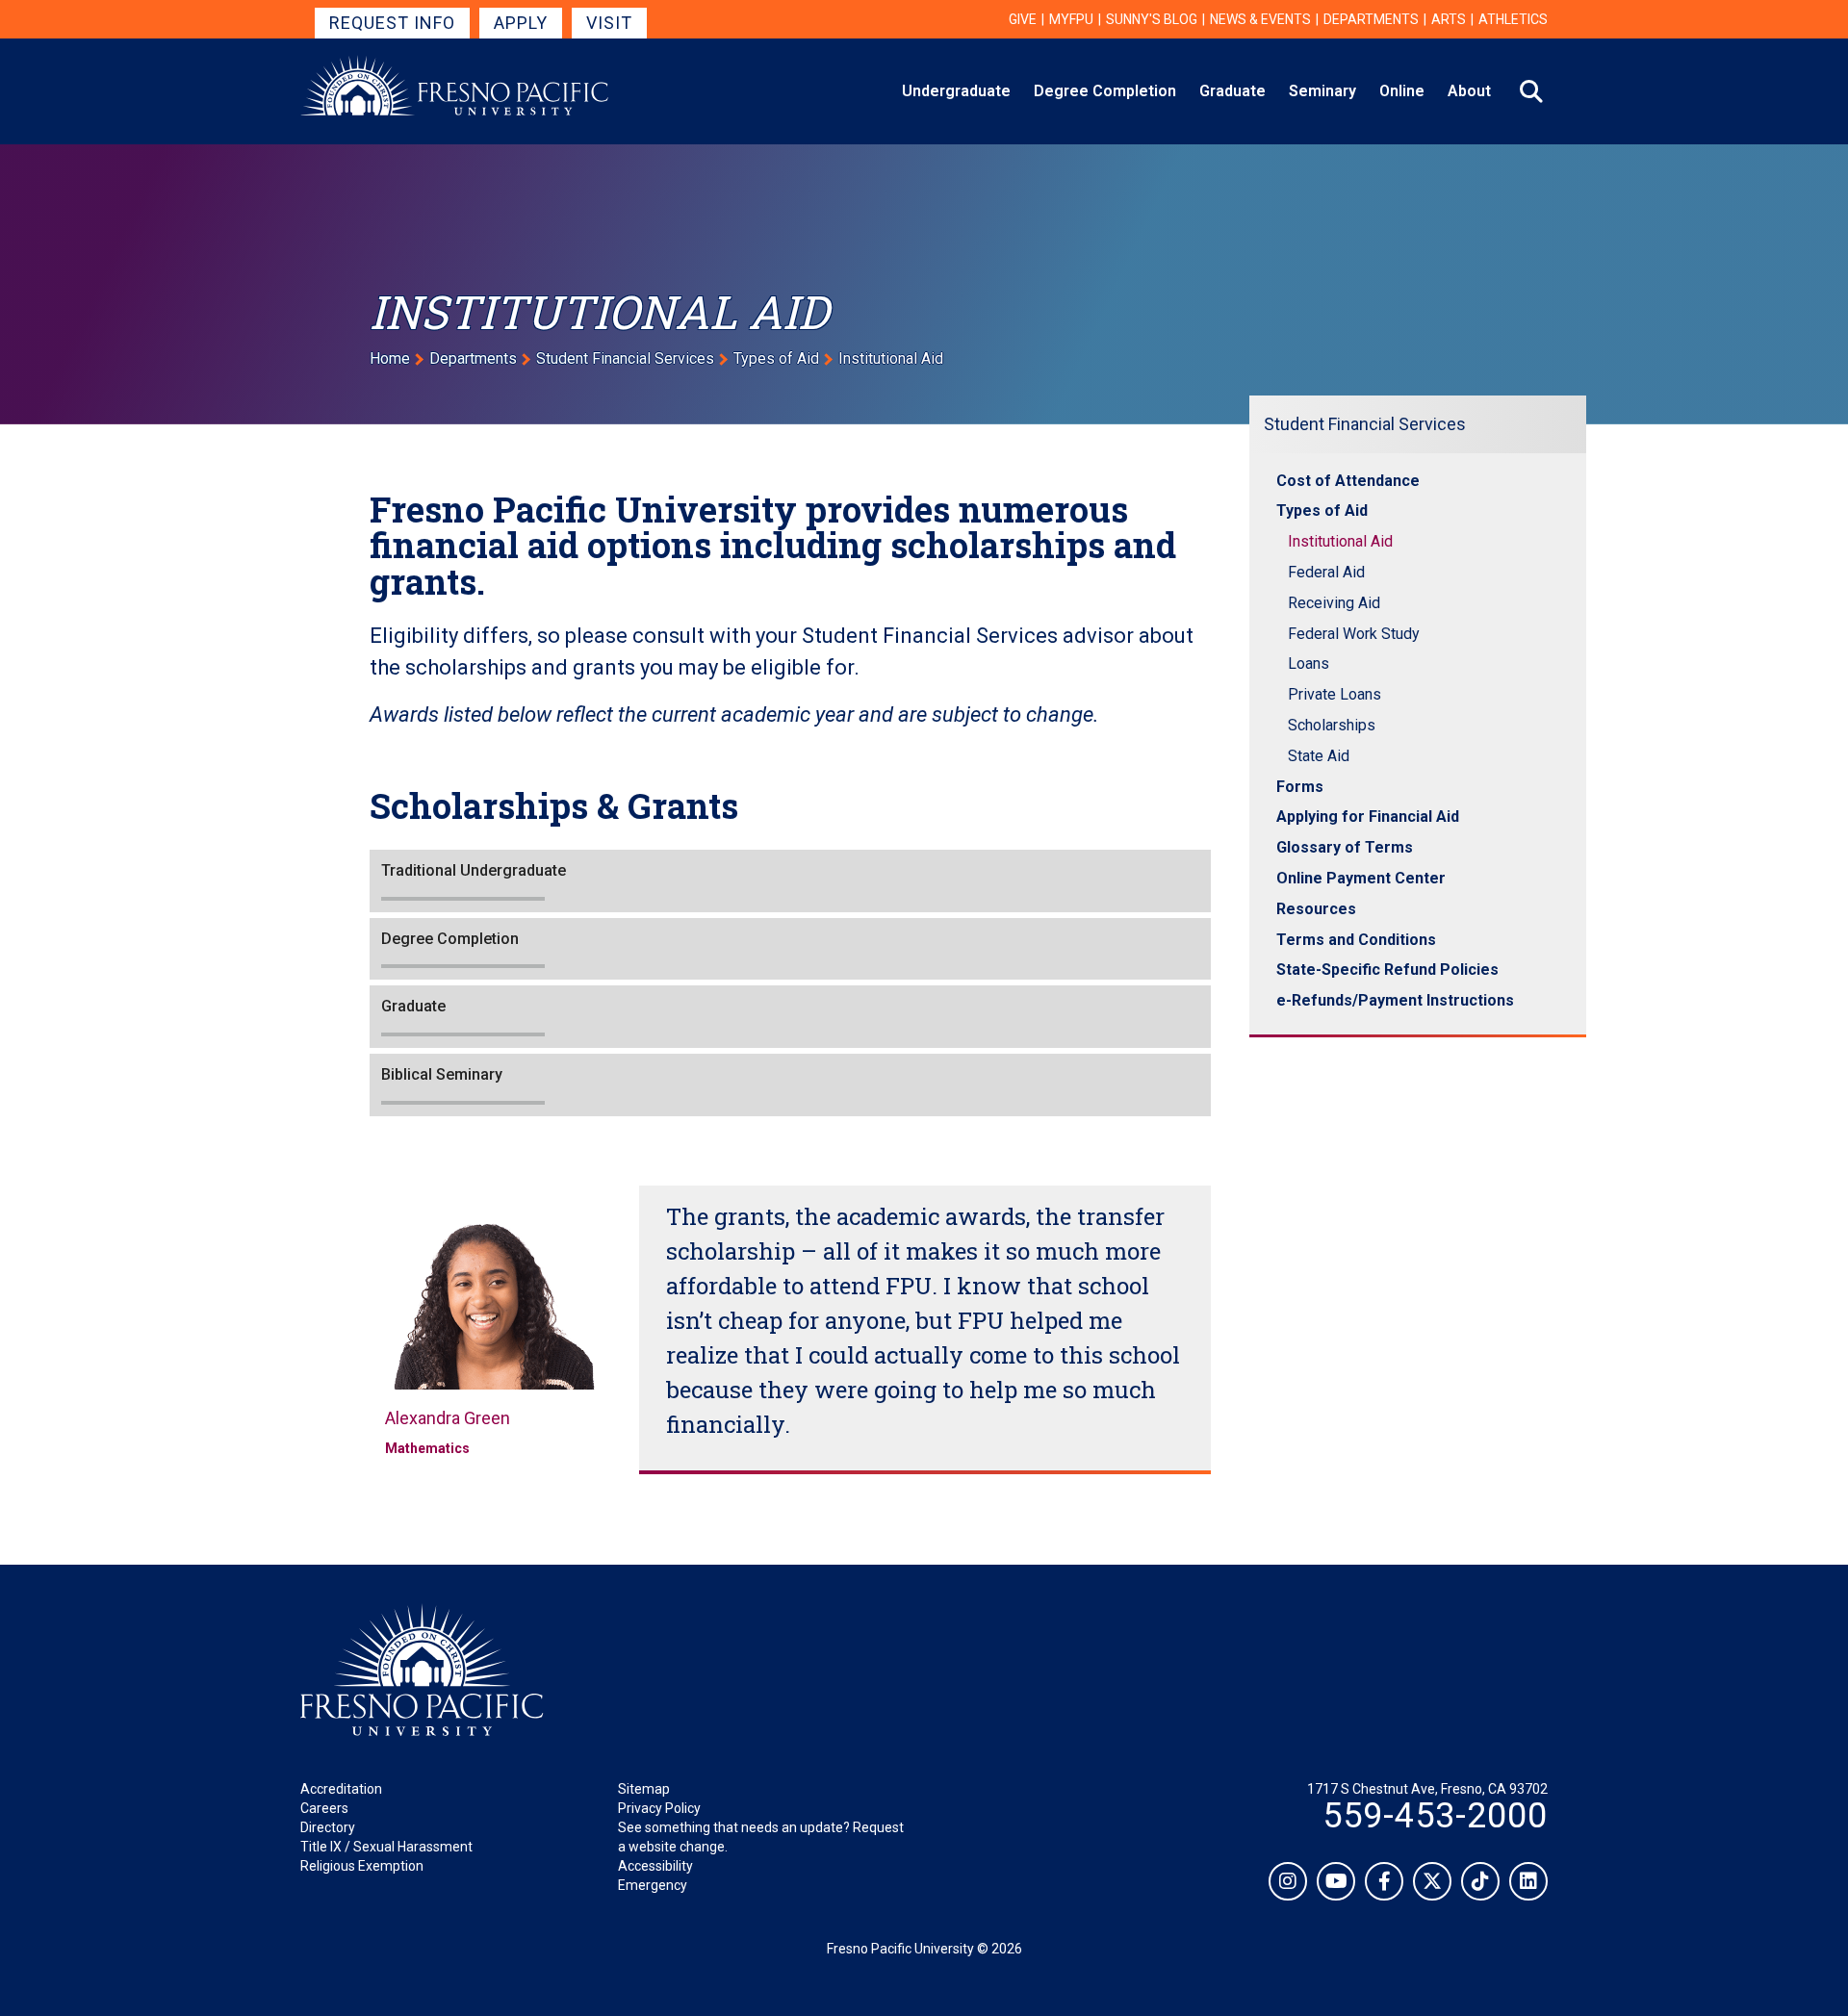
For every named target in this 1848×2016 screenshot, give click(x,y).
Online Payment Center (1361, 878)
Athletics (1513, 19)
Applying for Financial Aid (1368, 817)
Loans (1309, 663)
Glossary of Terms (1345, 847)
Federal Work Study (1354, 634)
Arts (1449, 19)
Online (1402, 91)
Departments (1371, 19)
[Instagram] (1288, 1881)
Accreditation (341, 1789)
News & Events (1260, 19)
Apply (521, 23)
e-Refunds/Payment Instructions (1395, 1000)
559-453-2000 (1435, 1816)
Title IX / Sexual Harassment (386, 1847)
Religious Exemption (362, 1866)
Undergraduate (956, 91)
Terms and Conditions (1356, 940)
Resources (1316, 909)
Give (1023, 19)
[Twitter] (1432, 1881)
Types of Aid (776, 358)
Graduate (1232, 91)
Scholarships (1332, 725)
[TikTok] (1480, 1881)
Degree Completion (1105, 91)
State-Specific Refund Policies (1387, 970)
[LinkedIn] (1528, 1881)
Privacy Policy (659, 1808)
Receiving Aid (1334, 603)
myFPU (1071, 19)
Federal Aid (1326, 572)
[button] (790, 881)
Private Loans (1335, 694)
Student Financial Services (625, 358)
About (1469, 91)
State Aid (1319, 756)
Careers (324, 1808)
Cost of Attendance (1348, 481)
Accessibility (655, 1866)
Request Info (392, 23)
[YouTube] (1336, 1881)
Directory (328, 1827)
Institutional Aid (1340, 541)
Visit (609, 23)
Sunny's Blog (1152, 19)
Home (390, 358)
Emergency (653, 1885)
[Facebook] (1384, 1881)
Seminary (1322, 91)
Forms (1300, 787)
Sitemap (644, 1789)
